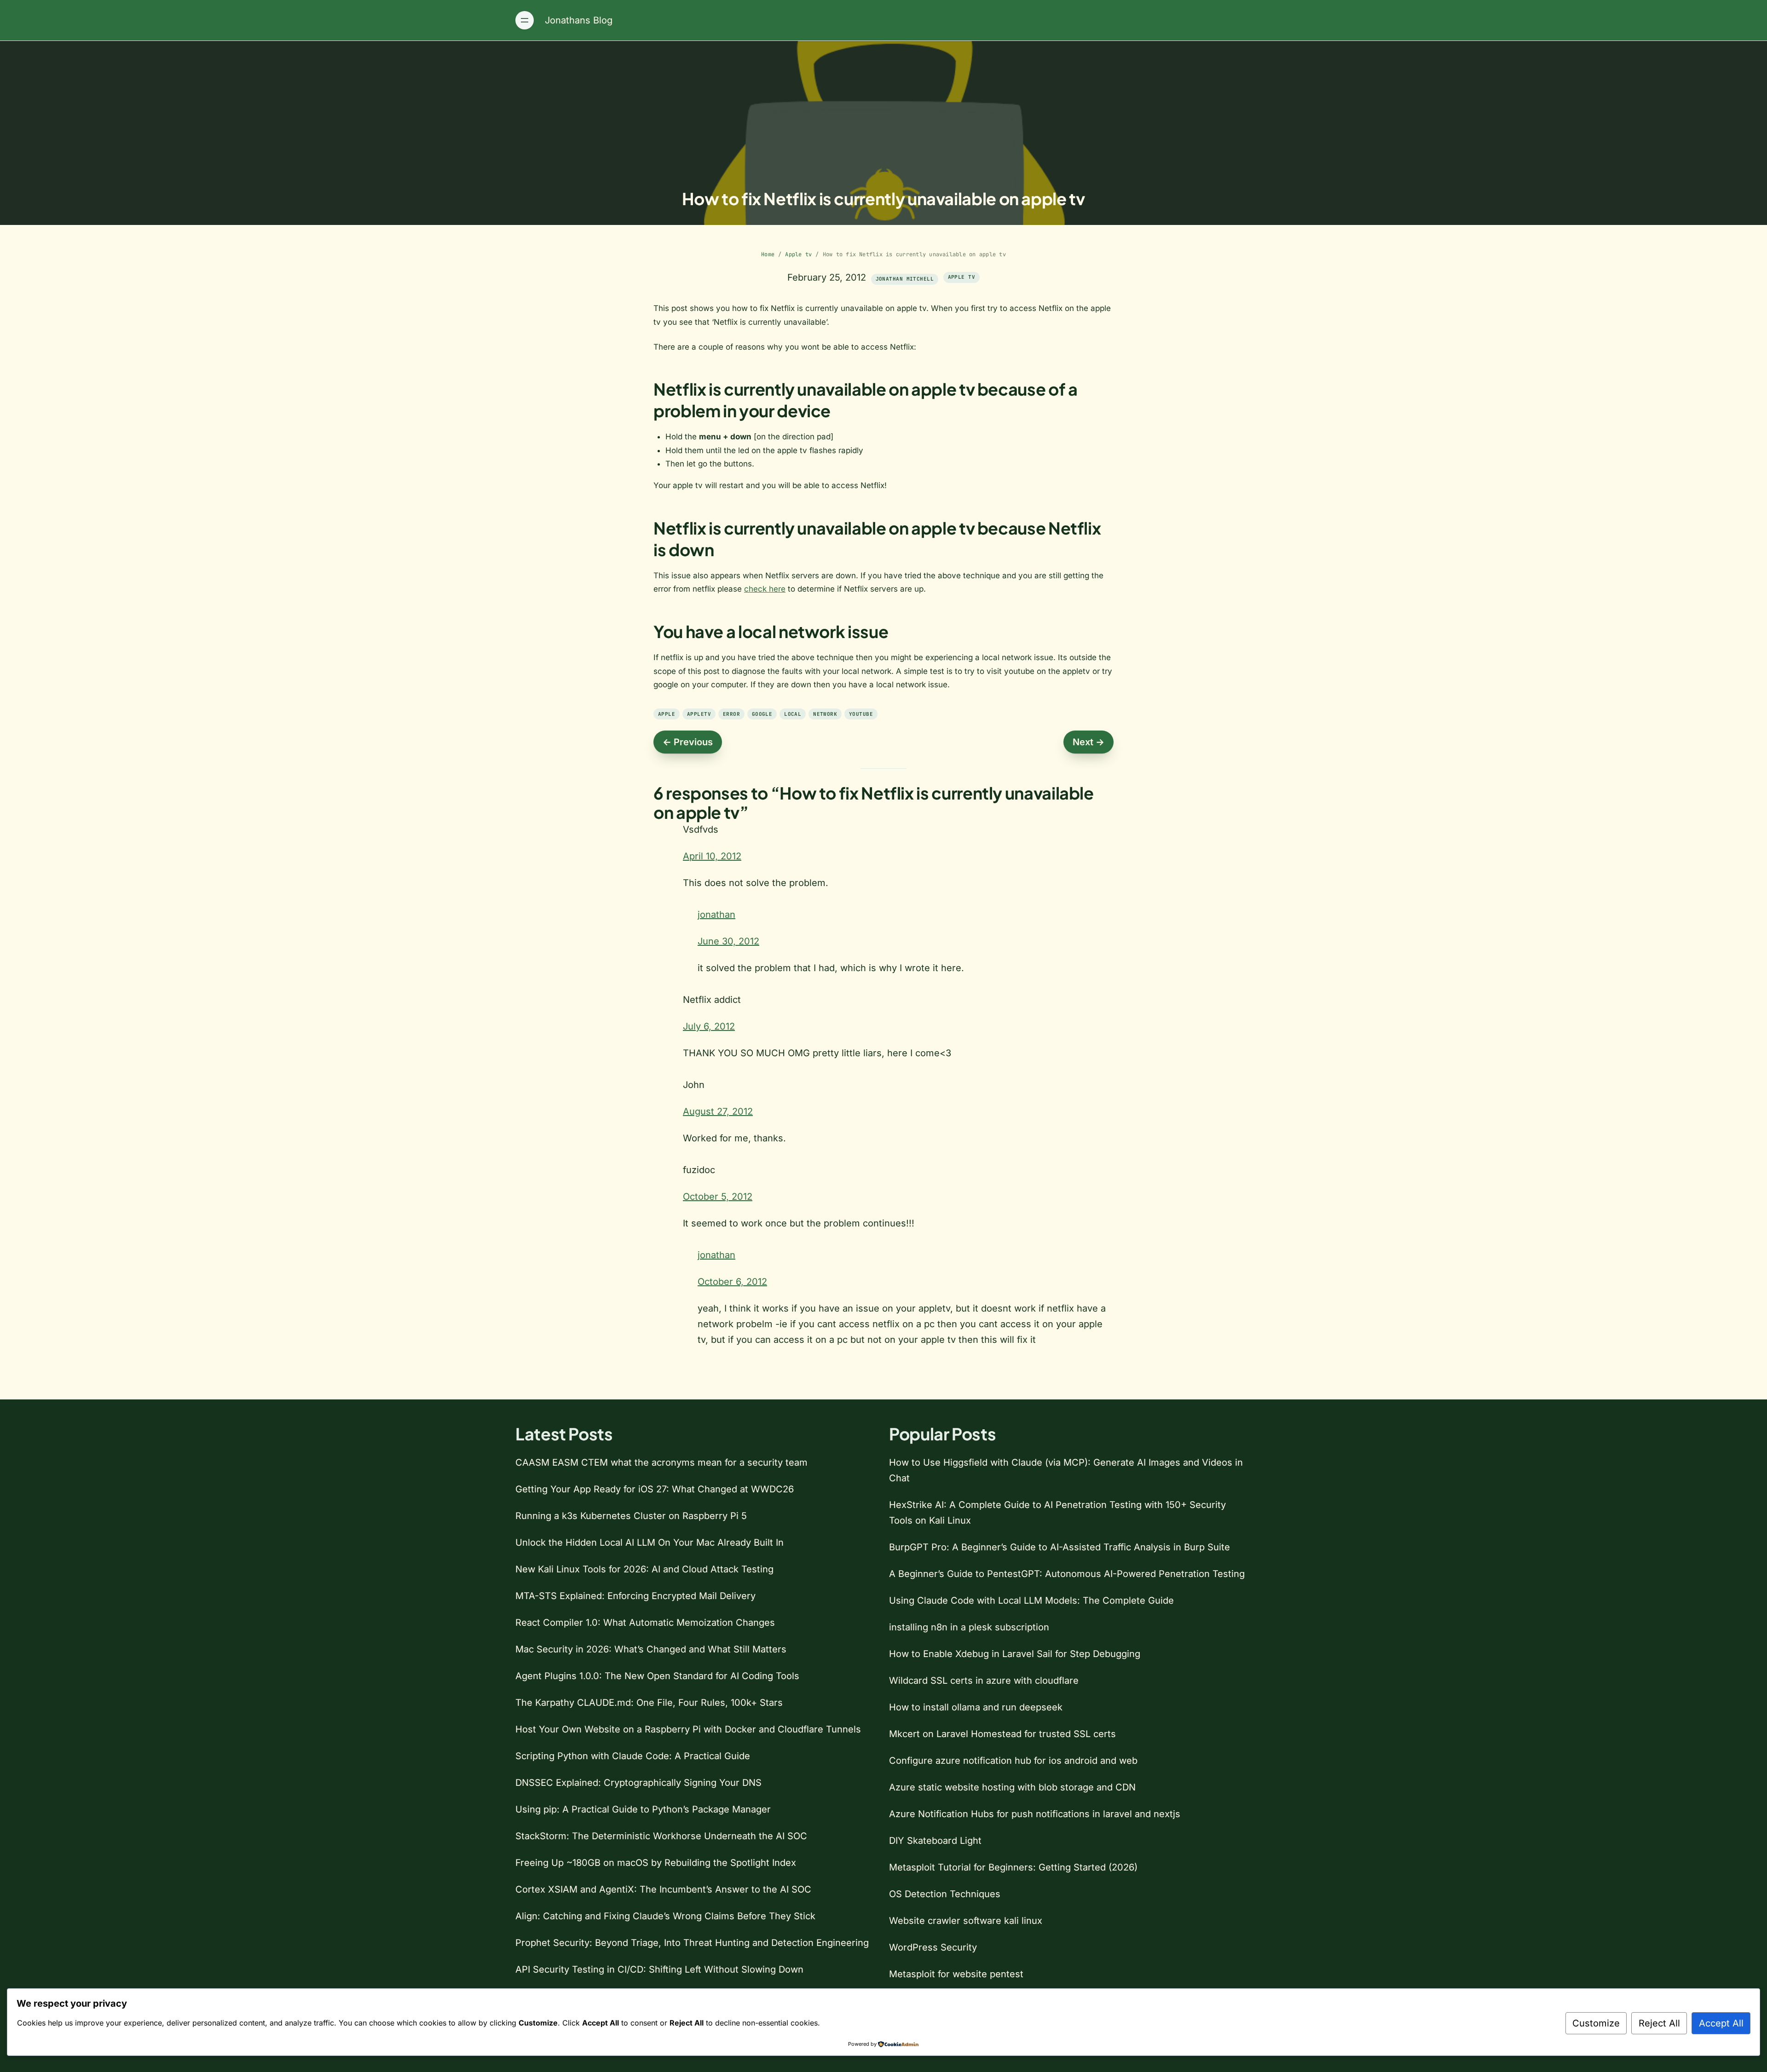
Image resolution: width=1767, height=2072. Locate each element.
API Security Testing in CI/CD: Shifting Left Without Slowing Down (659, 1969)
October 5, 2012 (718, 1197)
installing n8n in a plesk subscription (969, 1627)
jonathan (716, 915)
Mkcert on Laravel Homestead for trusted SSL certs (1002, 1734)
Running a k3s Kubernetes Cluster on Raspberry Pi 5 (631, 1516)
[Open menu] (525, 20)
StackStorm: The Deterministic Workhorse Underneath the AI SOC (661, 1836)
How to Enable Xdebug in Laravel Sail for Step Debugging (1015, 1654)
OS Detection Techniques (945, 1894)
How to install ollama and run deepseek (976, 1707)
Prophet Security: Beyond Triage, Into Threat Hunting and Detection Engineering (692, 1943)
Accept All (1721, 2023)
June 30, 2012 (728, 941)
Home (768, 254)
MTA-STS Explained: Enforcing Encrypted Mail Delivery (635, 1596)
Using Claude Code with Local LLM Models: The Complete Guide (1031, 1600)
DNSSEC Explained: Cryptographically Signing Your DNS (638, 1783)
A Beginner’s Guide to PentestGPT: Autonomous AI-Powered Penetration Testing (1067, 1574)
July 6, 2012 (709, 1026)
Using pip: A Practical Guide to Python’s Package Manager (643, 1809)
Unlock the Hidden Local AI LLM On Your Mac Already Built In (650, 1542)
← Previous (688, 742)
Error (731, 714)
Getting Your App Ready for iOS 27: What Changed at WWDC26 (655, 1489)
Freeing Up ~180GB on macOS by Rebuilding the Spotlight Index (656, 1863)
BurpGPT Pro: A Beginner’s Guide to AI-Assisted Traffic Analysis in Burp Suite (1060, 1547)
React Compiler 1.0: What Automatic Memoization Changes (645, 1623)
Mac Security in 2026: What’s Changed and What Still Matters (651, 1649)
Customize (1596, 2023)
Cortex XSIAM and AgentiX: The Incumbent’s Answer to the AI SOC (663, 1889)
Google (762, 714)
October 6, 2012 (732, 1282)
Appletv (699, 714)
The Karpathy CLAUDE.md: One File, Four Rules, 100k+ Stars (649, 1703)
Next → (1088, 742)
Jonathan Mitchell (905, 279)
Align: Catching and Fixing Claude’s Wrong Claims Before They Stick (665, 1916)
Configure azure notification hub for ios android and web (1013, 1761)
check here (765, 589)
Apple (667, 714)
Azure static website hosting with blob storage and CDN (1012, 1787)
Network (825, 714)
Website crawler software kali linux (966, 1921)
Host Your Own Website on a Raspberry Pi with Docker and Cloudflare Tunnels (688, 1729)
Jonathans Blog (579, 20)
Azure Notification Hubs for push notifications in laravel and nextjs (1035, 1814)
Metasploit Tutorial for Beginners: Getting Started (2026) (1013, 1867)
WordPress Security (933, 1947)
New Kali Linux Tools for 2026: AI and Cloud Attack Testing (644, 1569)
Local (793, 714)
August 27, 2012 (718, 1111)
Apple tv (798, 254)
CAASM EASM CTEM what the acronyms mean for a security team (661, 1462)
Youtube (861, 714)
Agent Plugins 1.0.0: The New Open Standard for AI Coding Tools (657, 1676)
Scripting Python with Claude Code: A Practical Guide (633, 1756)
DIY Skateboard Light (935, 1841)
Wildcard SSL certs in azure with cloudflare (984, 1681)
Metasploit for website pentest (956, 1974)
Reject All (1659, 2023)
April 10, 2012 (712, 856)
